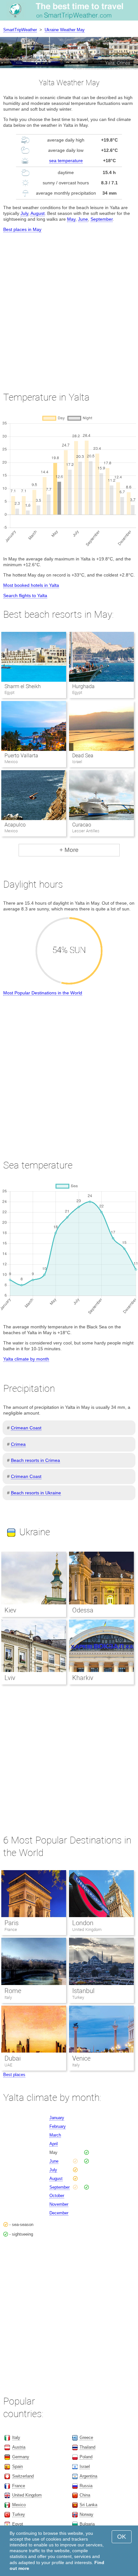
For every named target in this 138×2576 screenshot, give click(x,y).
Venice (81, 2058)
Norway (86, 2514)
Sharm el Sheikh (23, 686)
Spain (17, 2466)
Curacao (82, 825)
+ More (69, 850)
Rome (13, 1991)
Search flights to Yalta (25, 596)
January (57, 2118)
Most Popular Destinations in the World (43, 993)
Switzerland (23, 2476)
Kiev (10, 1610)
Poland (86, 2457)
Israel (85, 2466)
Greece (86, 2438)
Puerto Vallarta (21, 756)
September (102, 219)
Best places (14, 2075)
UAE (8, 2065)
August (38, 213)
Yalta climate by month (26, 1359)
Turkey (78, 1997)
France (11, 1930)
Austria (19, 2447)
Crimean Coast (26, 1428)
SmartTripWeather (20, 30)
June (83, 219)
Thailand (87, 2447)
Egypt (18, 2524)
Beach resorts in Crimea (35, 1460)
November (59, 2204)
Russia (86, 2486)
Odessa (83, 1610)
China (85, 2495)
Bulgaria (87, 2524)
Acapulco (15, 825)
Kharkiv (83, 1678)
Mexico (19, 2505)
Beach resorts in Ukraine (36, 1493)
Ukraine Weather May (65, 30)
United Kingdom (87, 1930)
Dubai (13, 2058)
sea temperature (66, 161)
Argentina (88, 2476)
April (54, 2144)
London (83, 1923)
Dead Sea (83, 756)
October (57, 2196)
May (71, 219)
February (58, 2126)
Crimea (18, 1444)
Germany (21, 2457)
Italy (8, 1997)
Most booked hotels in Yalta (31, 585)
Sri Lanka (88, 2505)
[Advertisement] (69, 306)
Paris (12, 1923)
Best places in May (22, 229)
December (59, 2213)
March (55, 2135)
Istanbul (83, 1991)
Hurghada (83, 686)
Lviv (10, 1678)
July (24, 213)
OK (122, 2537)
